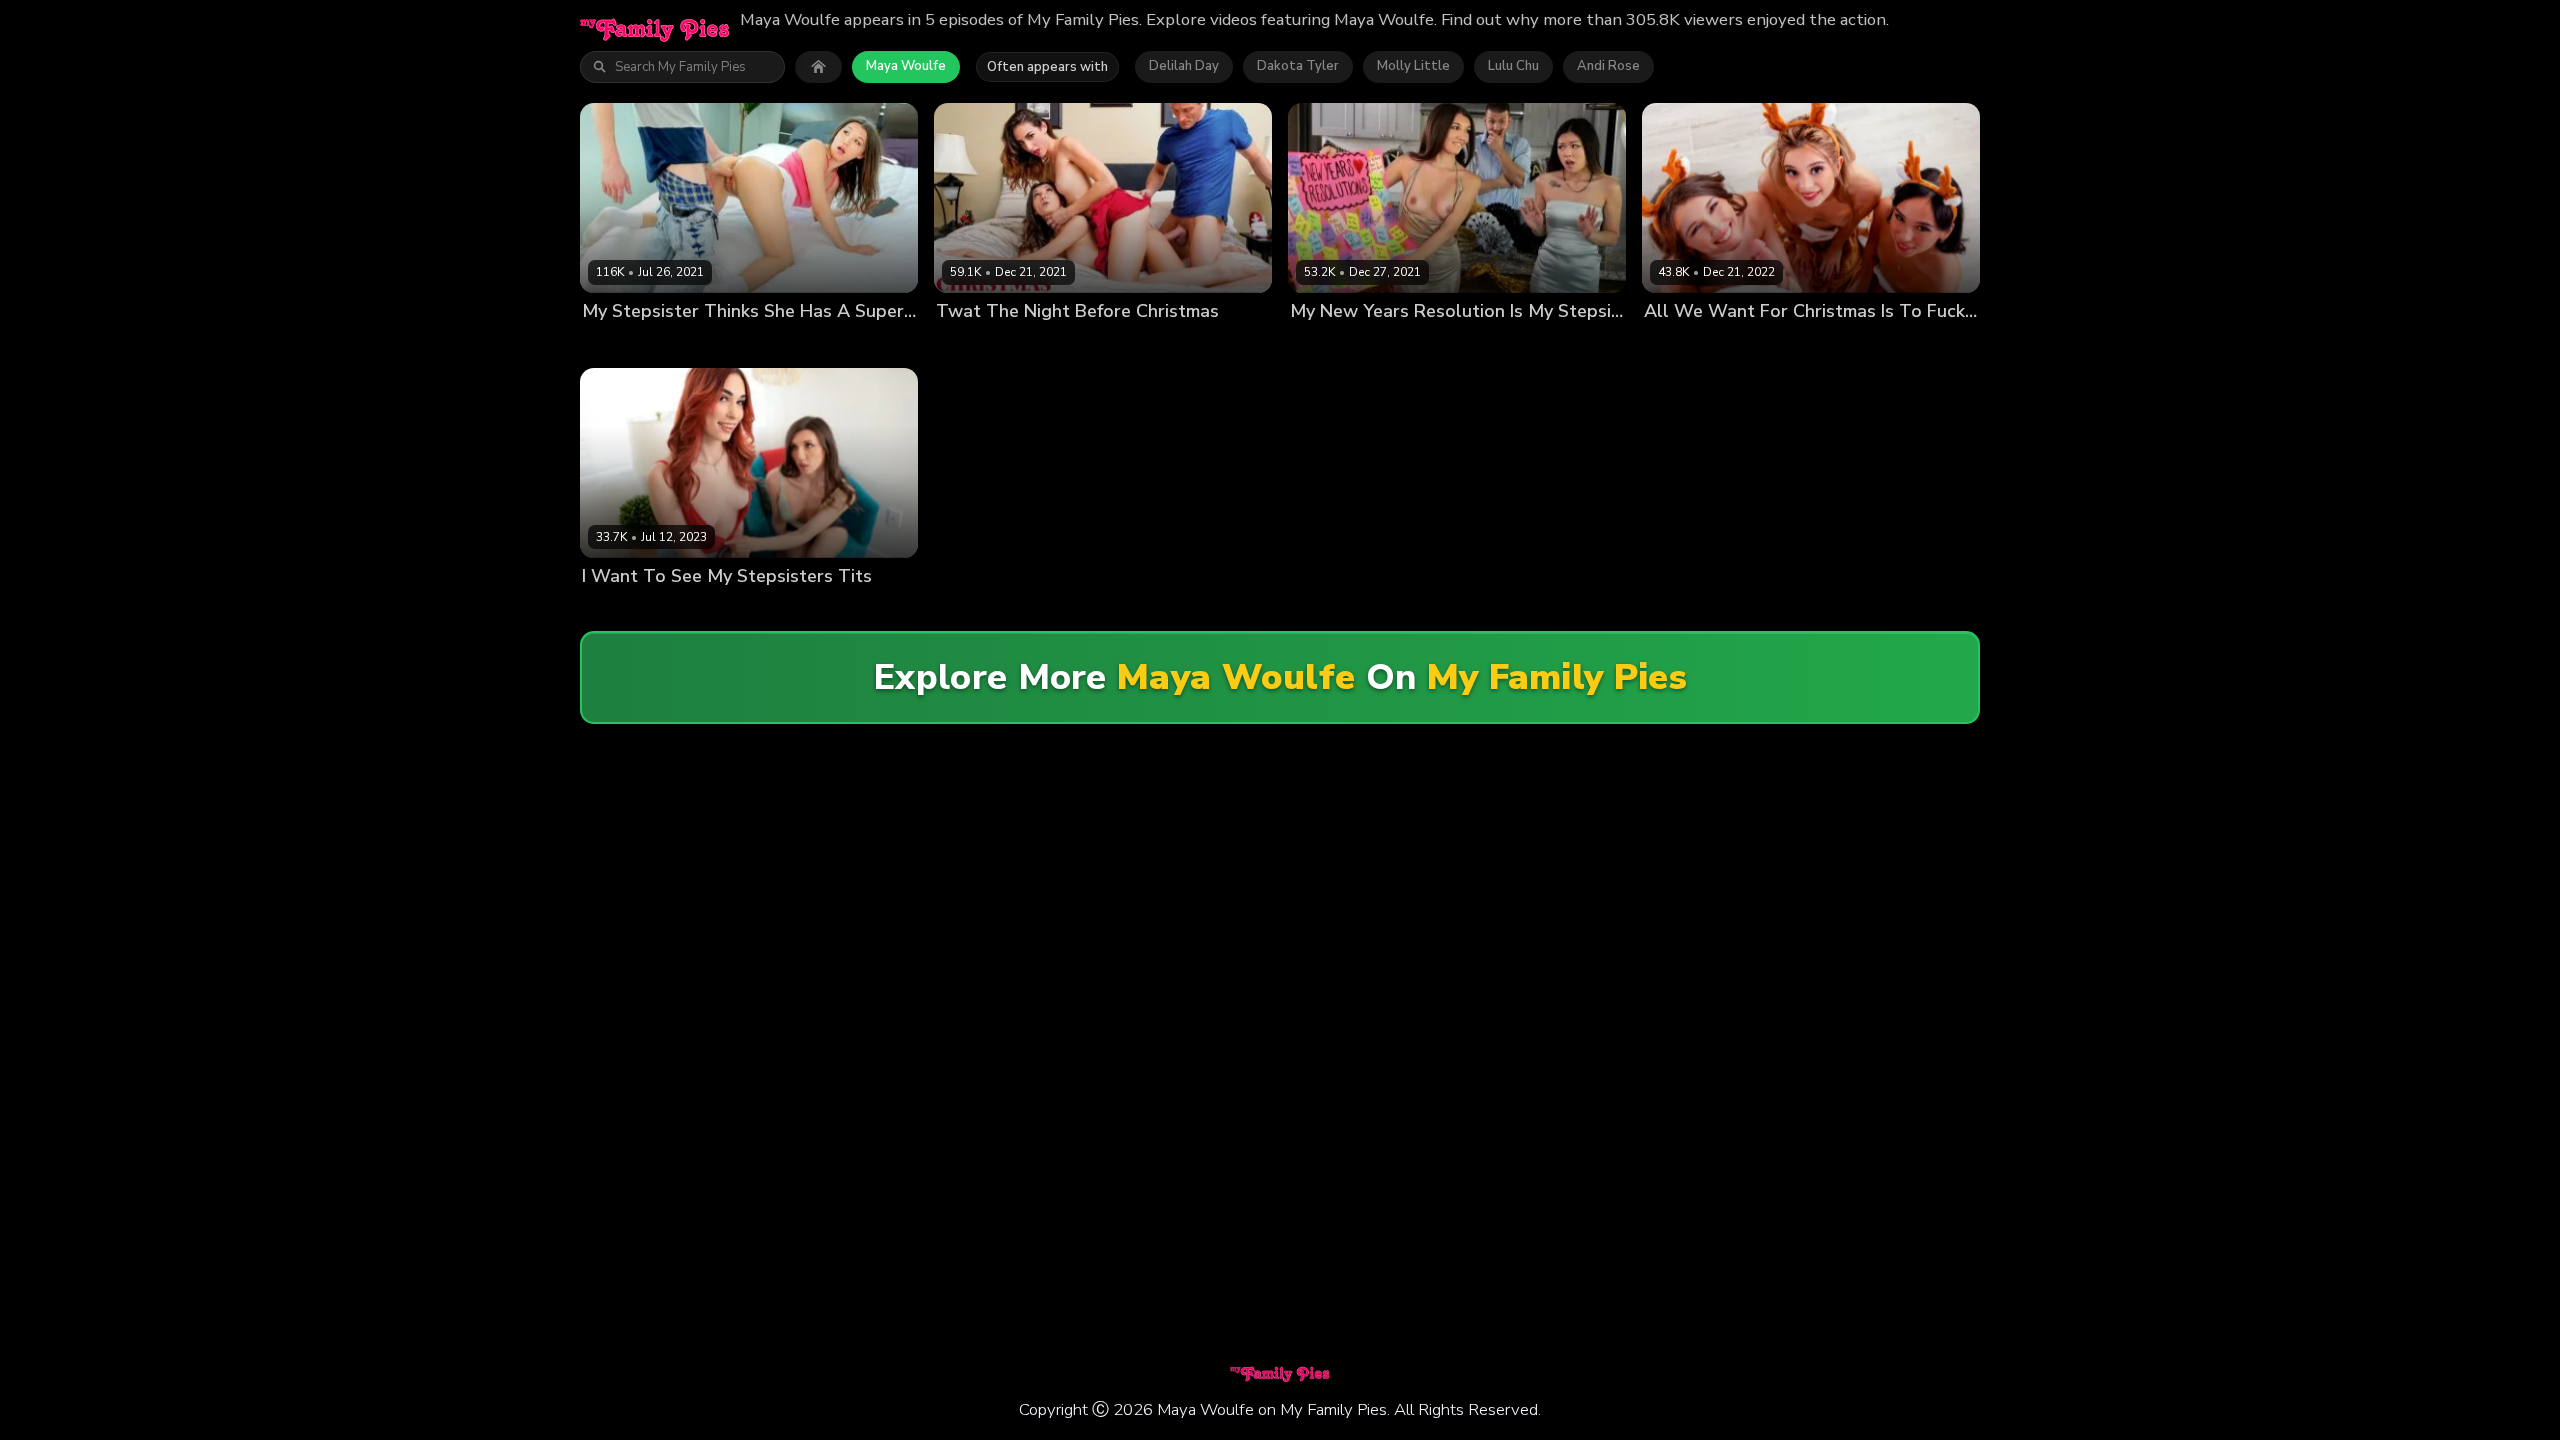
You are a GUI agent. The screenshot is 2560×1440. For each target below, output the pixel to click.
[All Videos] (818, 67)
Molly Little (1413, 66)
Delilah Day (1184, 66)
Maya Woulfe (906, 66)
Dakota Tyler (1298, 66)
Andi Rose (1608, 66)
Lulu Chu (1513, 66)
